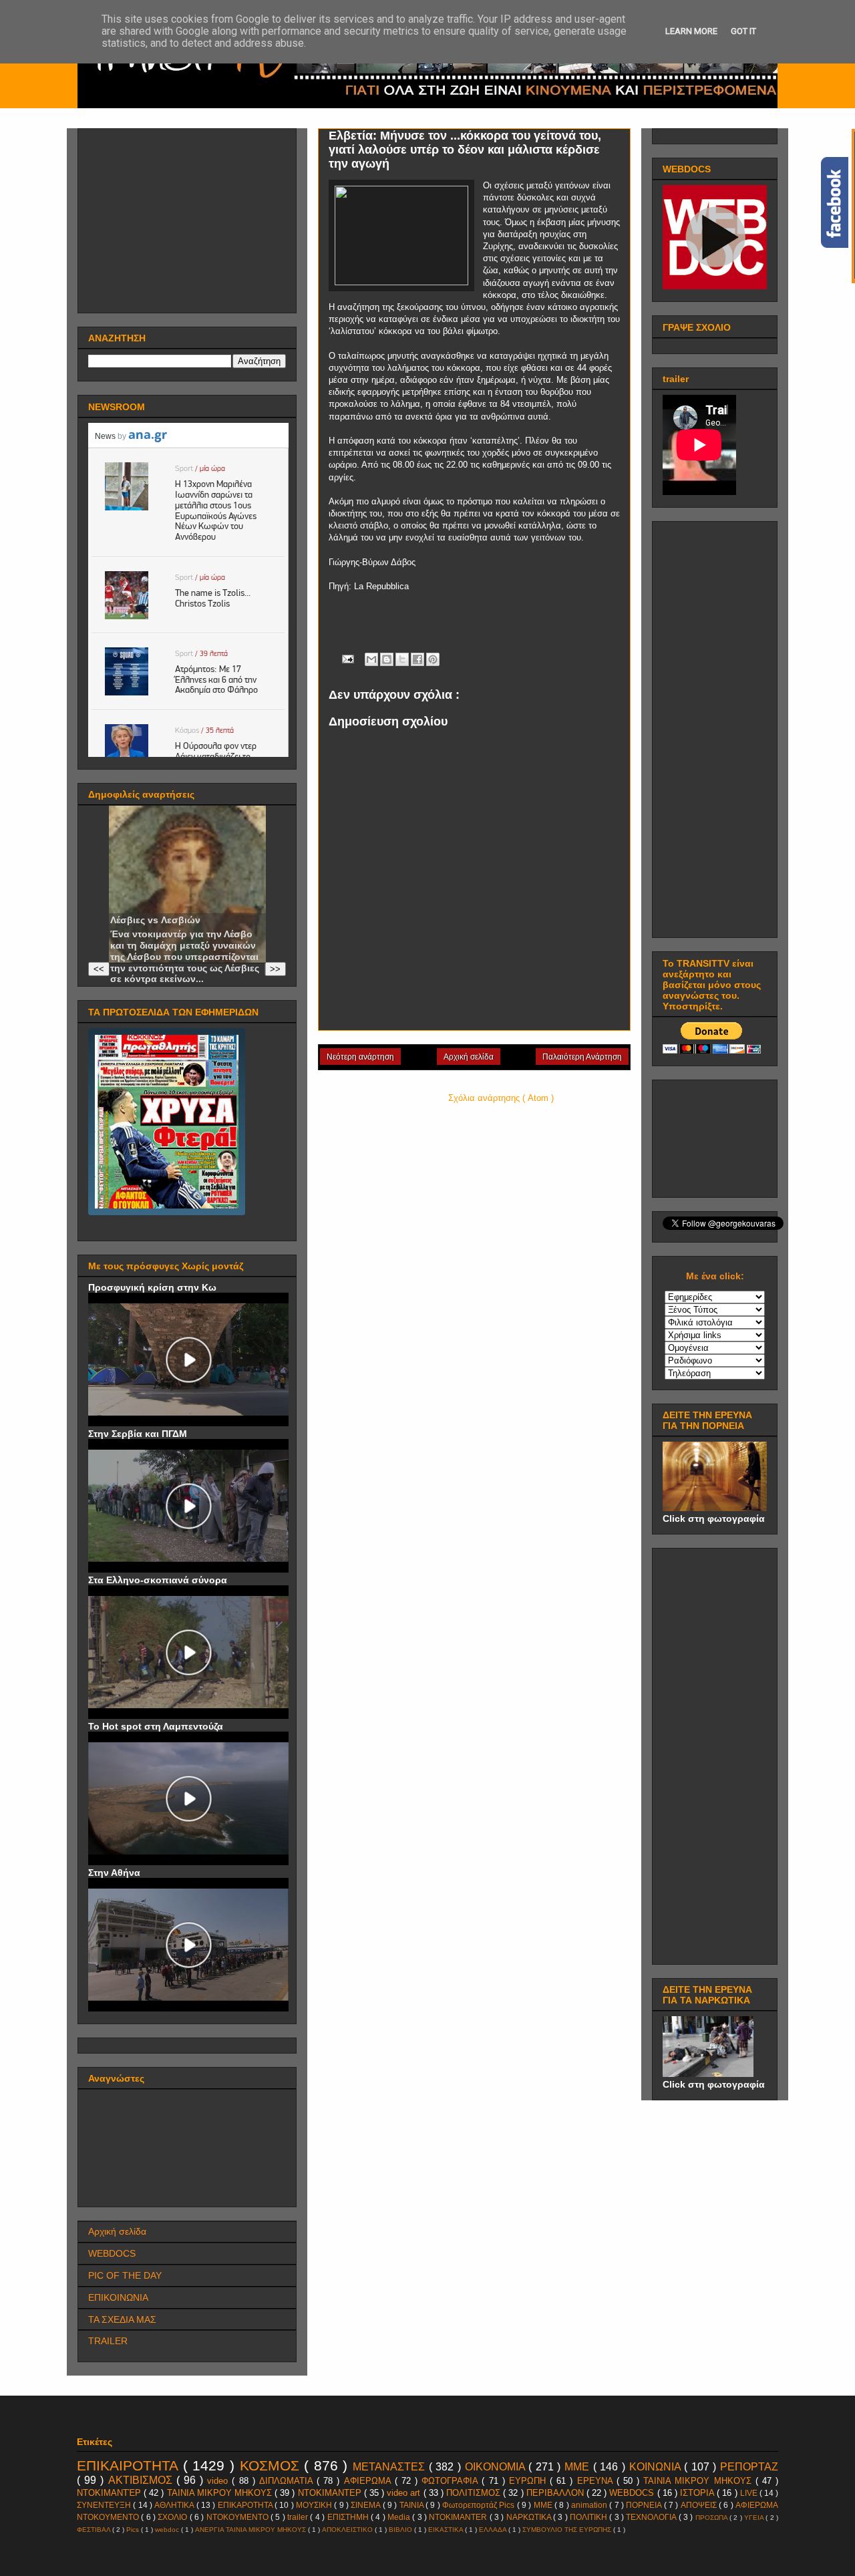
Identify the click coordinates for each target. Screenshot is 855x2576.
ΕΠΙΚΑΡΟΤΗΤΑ (246, 2505)
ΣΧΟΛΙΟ (173, 2517)
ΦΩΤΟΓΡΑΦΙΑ (452, 2481)
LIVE (750, 2493)
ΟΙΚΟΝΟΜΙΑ (497, 2467)
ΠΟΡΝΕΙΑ (645, 2505)
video (219, 2481)
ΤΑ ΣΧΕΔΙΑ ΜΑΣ (122, 2319)
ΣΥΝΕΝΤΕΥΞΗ (105, 2505)
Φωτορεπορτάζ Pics (480, 2505)
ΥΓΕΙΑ (755, 2518)
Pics (134, 2530)
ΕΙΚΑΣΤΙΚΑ (447, 2530)
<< (99, 969)
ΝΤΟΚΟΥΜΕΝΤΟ (238, 2517)
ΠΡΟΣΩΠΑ (712, 2518)
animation (590, 2505)
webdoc (168, 2530)
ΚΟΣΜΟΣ (272, 2465)
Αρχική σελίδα (469, 1057)
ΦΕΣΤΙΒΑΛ (95, 2530)
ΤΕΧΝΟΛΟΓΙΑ (652, 2517)
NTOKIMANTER (459, 2517)
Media (400, 2517)
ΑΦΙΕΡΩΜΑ (369, 2481)
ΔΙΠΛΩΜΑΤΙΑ (288, 2481)
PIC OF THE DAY (125, 2275)
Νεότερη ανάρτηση (360, 1057)
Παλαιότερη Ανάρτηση (582, 1057)
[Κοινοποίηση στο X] (402, 659)
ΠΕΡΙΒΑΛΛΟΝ (556, 2493)
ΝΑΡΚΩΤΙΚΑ (530, 2517)
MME (544, 2505)
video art (405, 2493)
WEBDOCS (112, 2253)
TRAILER (108, 2341)
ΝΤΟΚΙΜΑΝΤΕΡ (331, 2493)
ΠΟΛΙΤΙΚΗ (589, 2517)
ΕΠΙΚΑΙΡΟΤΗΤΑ (130, 2465)
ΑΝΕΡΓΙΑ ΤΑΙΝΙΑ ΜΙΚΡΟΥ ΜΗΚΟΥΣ (251, 2530)
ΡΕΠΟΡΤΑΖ (749, 2467)
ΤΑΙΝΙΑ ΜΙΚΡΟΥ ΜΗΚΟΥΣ (221, 2493)
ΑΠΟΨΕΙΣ (700, 2505)
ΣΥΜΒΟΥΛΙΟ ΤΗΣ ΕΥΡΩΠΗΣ (568, 2530)
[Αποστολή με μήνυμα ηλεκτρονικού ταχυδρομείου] (371, 659)
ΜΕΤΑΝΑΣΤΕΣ (391, 2467)
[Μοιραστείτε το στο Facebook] (417, 659)
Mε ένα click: (715, 1276)
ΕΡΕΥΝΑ (597, 2481)
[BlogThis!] (387, 659)
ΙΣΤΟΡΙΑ (698, 2493)
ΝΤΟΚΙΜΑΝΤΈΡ (110, 2493)
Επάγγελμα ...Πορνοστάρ (168, 909)
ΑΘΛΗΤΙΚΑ (175, 2505)
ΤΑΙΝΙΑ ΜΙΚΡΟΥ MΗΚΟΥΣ (699, 2481)
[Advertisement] (188, 217)
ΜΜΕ (579, 2467)
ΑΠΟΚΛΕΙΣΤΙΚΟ (348, 2530)
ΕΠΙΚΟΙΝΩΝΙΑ (118, 2297)
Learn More (691, 31)
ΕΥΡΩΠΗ (529, 2481)
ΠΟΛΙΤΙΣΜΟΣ (475, 2493)
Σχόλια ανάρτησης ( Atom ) (501, 1098)
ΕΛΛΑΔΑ (494, 2530)
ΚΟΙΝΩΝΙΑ (657, 2467)
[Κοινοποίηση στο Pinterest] (433, 659)
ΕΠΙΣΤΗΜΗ (349, 2517)
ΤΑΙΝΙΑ (412, 2505)
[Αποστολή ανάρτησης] (347, 658)
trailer (299, 2517)
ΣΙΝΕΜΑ (366, 2505)
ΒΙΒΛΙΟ (401, 2530)
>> (275, 969)
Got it (743, 31)
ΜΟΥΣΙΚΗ (315, 2505)
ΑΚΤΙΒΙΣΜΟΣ (142, 2480)
